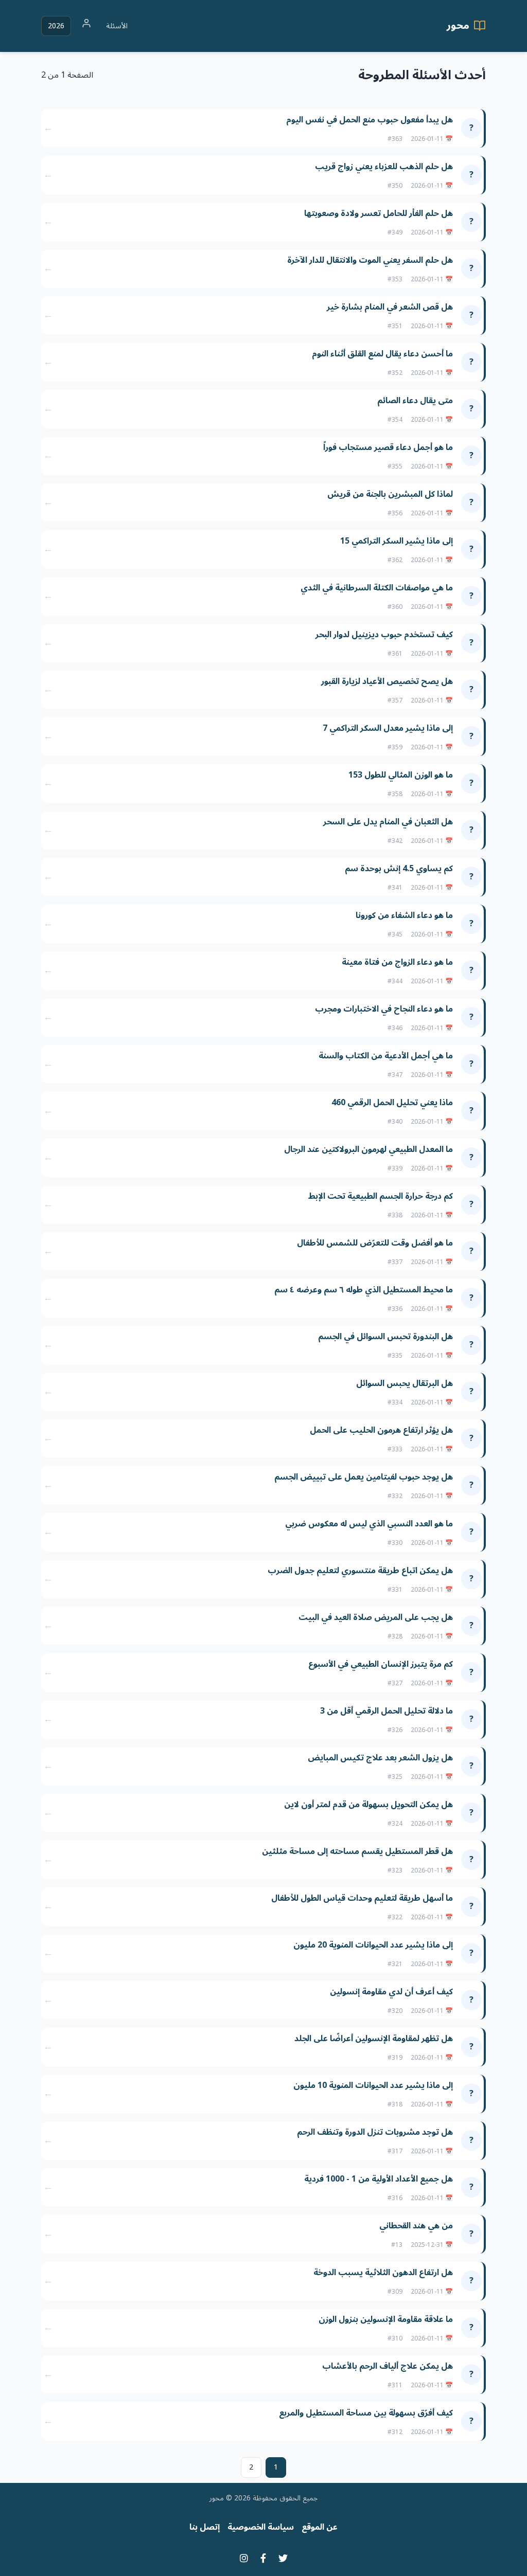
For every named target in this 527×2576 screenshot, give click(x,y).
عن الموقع (320, 2527)
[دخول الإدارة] (86, 26)
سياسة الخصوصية (261, 2527)
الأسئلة (117, 26)
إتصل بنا (205, 2527)
